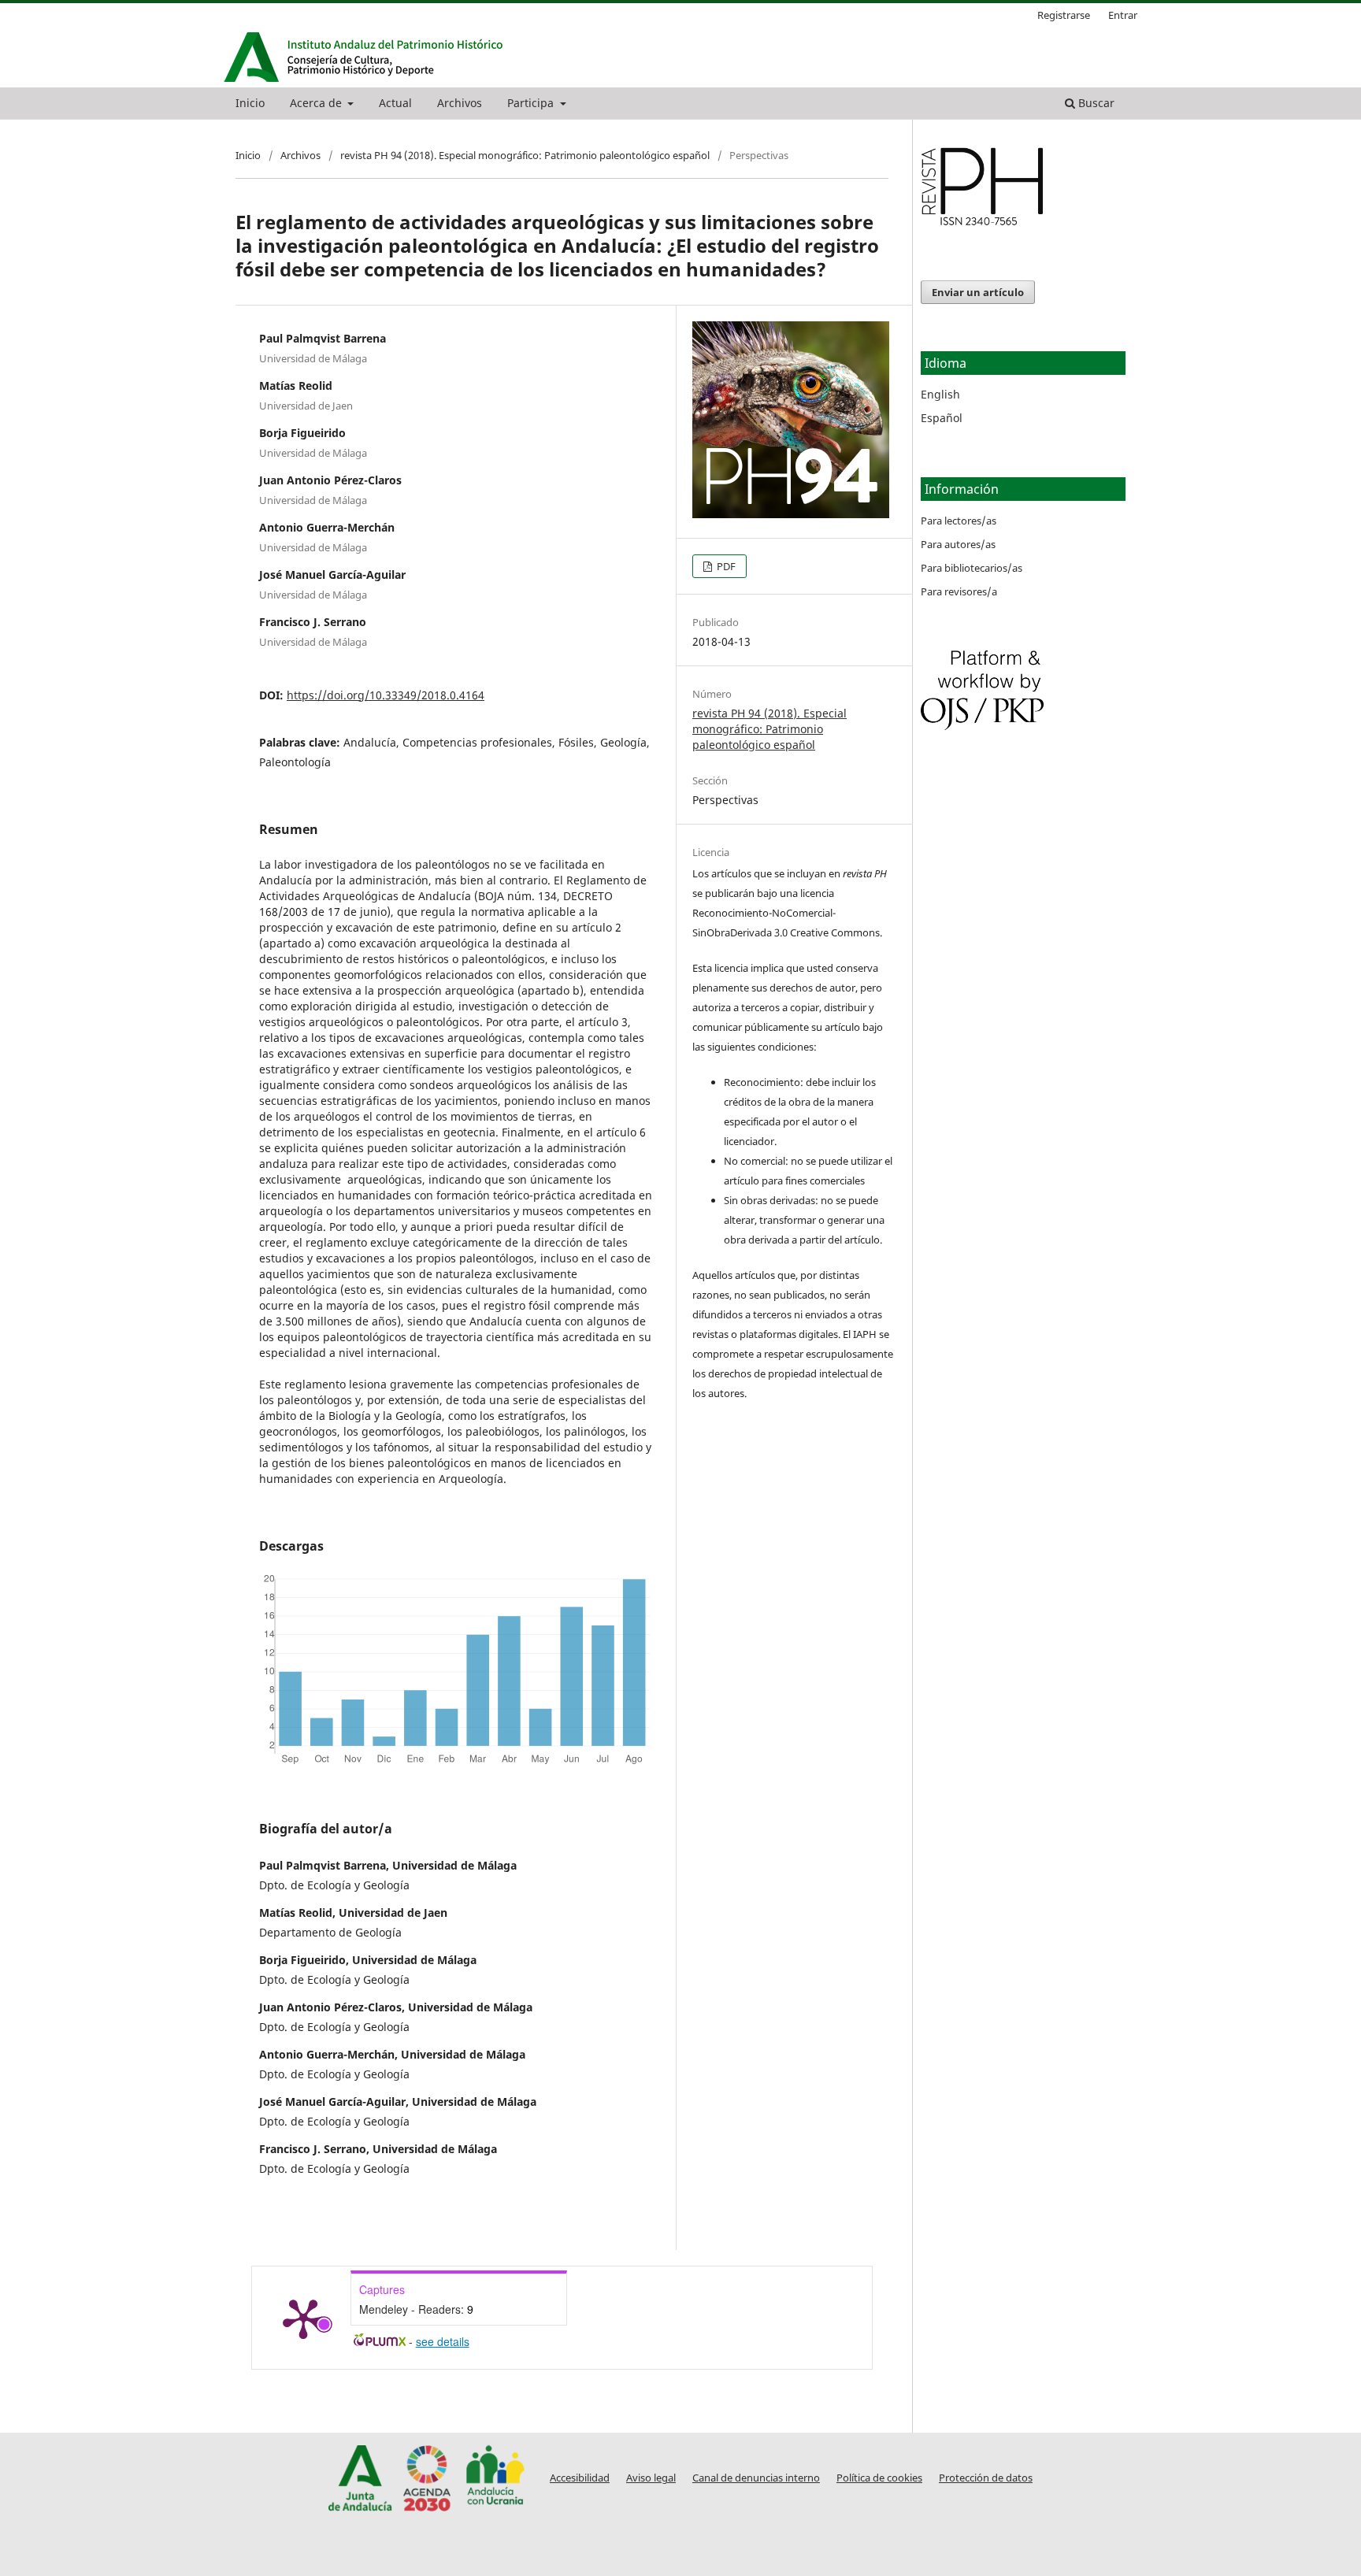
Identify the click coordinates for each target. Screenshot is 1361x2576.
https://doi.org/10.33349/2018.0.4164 (386, 695)
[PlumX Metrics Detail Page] (303, 2318)
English (940, 394)
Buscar (1095, 103)
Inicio (250, 103)
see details (443, 2341)
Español (942, 418)
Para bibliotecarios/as (972, 568)
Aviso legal (651, 2478)
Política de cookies (879, 2478)
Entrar (1123, 15)
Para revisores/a (959, 591)
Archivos (460, 103)
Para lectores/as (959, 521)
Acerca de (317, 103)
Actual (395, 103)
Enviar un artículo (978, 292)
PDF (725, 566)
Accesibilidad (580, 2478)
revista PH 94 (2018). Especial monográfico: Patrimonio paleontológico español (525, 155)
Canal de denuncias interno (756, 2478)
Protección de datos (986, 2478)
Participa (532, 103)
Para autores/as (958, 544)
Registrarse (1064, 15)
